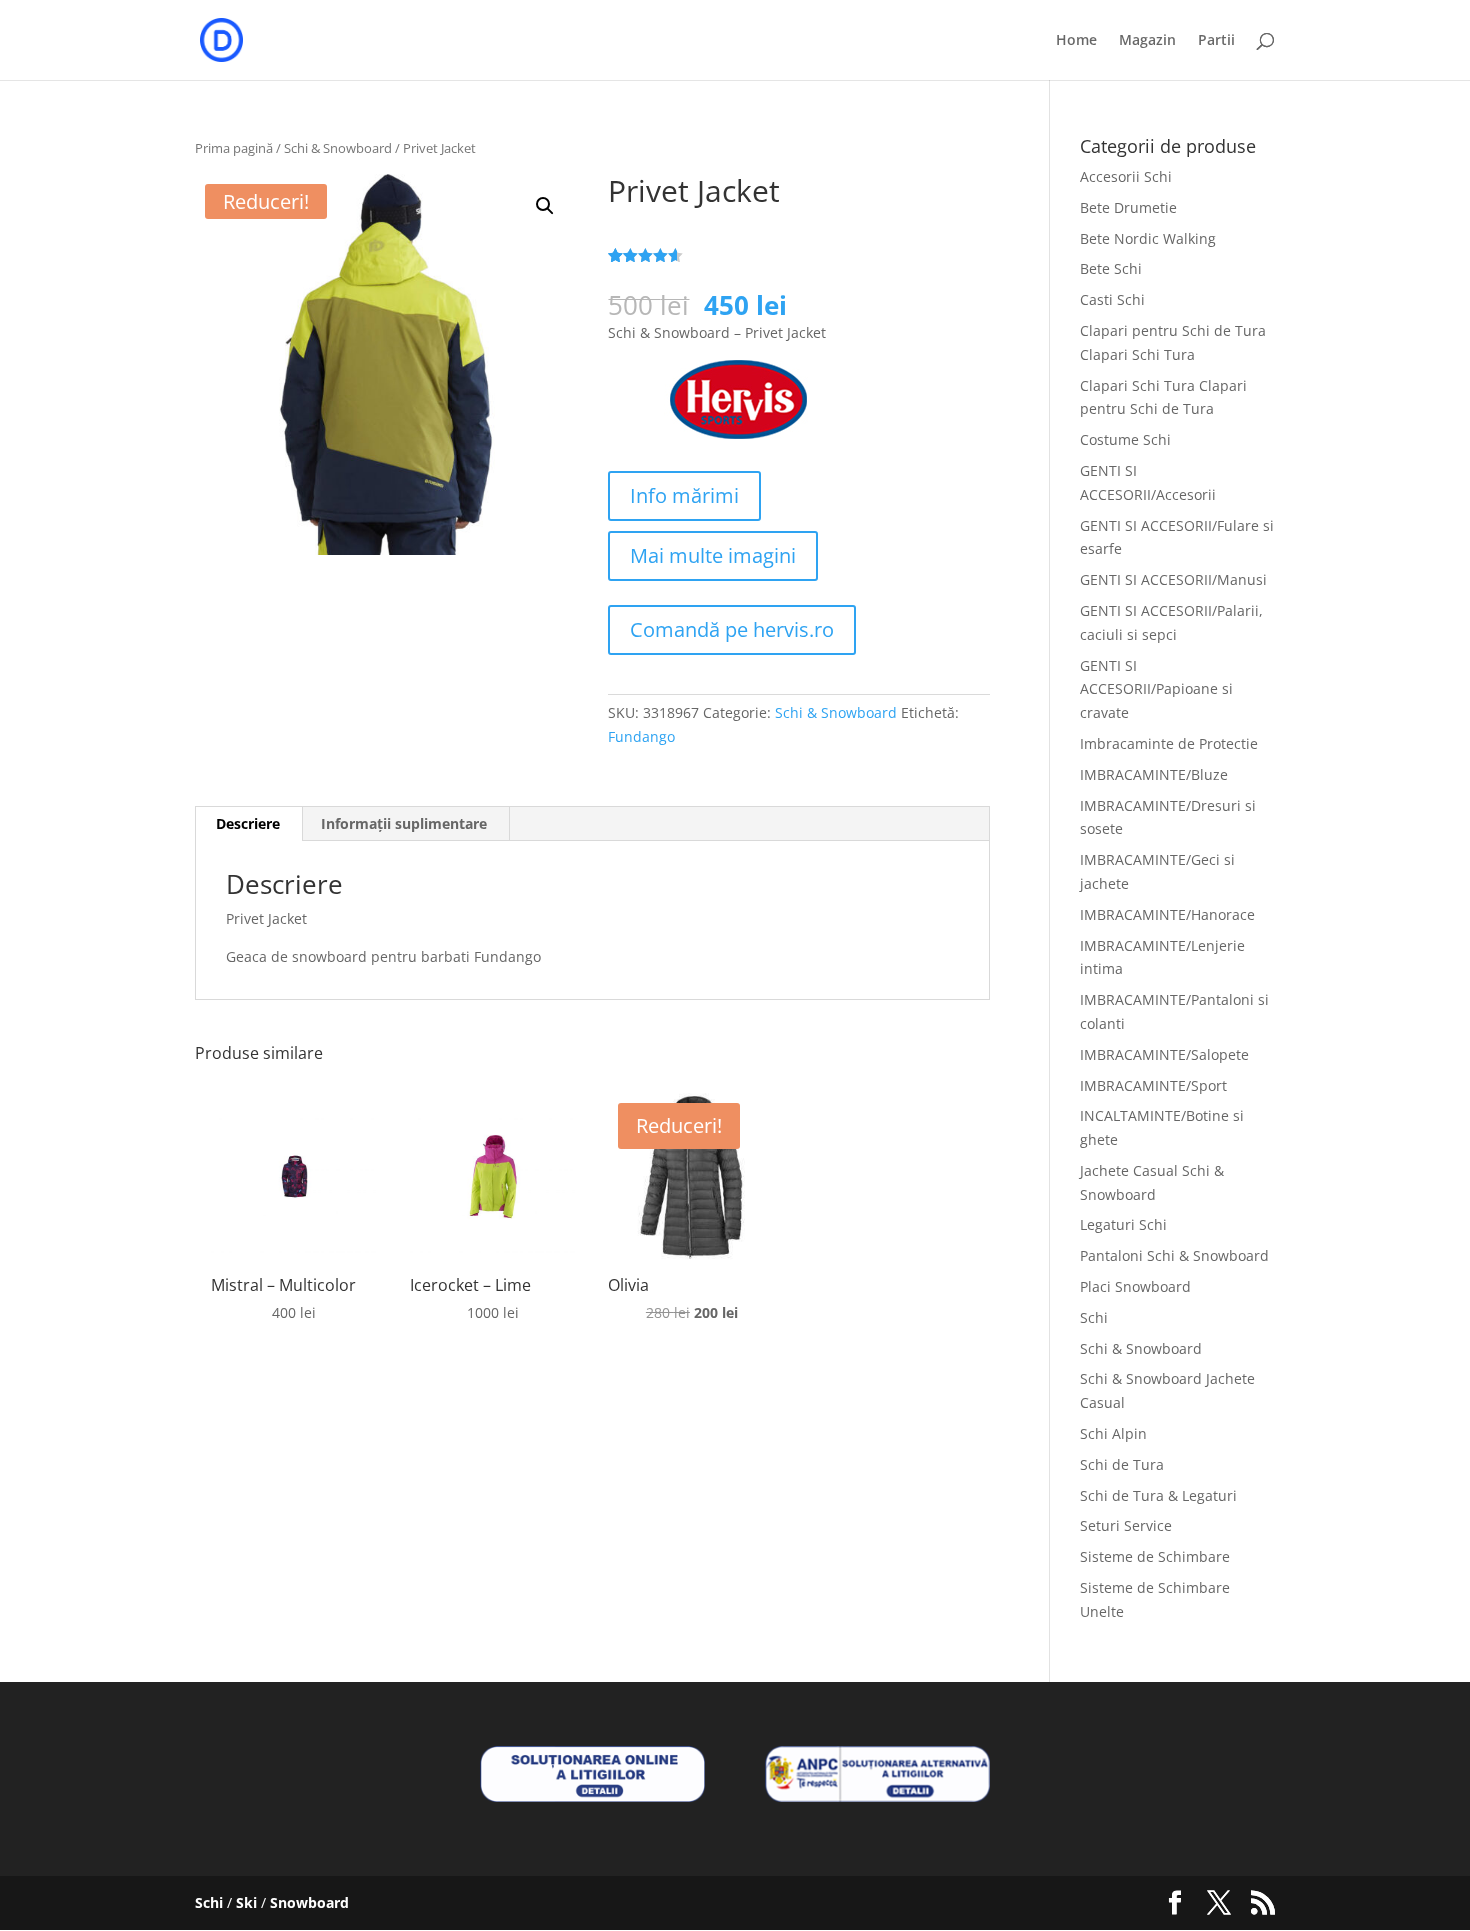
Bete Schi (1111, 268)
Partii (1216, 41)
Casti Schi (1112, 299)
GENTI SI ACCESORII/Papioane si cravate (1156, 689)
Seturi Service (1126, 1525)
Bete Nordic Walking (1148, 238)
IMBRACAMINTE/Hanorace (1167, 914)
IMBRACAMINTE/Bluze (1154, 774)
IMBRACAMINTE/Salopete (1164, 1054)
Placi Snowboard (1135, 1286)
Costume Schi (1125, 439)
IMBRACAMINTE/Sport (1153, 1085)
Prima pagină (234, 148)
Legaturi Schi (1123, 1224)
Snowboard (309, 1902)
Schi (1094, 1317)
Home (1076, 41)
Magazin (1147, 41)
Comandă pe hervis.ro (732, 629)
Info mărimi (684, 495)
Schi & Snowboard (338, 148)
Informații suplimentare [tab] (404, 823)
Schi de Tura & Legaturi (1158, 1495)
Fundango (641, 736)
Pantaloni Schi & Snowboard (1174, 1255)
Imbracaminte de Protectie (1169, 743)
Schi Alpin (1113, 1433)
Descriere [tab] (248, 823)
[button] (545, 206)
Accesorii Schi (1126, 176)
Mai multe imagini (713, 555)
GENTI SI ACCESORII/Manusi (1173, 579)
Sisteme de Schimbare (1155, 1556)
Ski (246, 1902)
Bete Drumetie (1128, 207)
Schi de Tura (1122, 1464)
